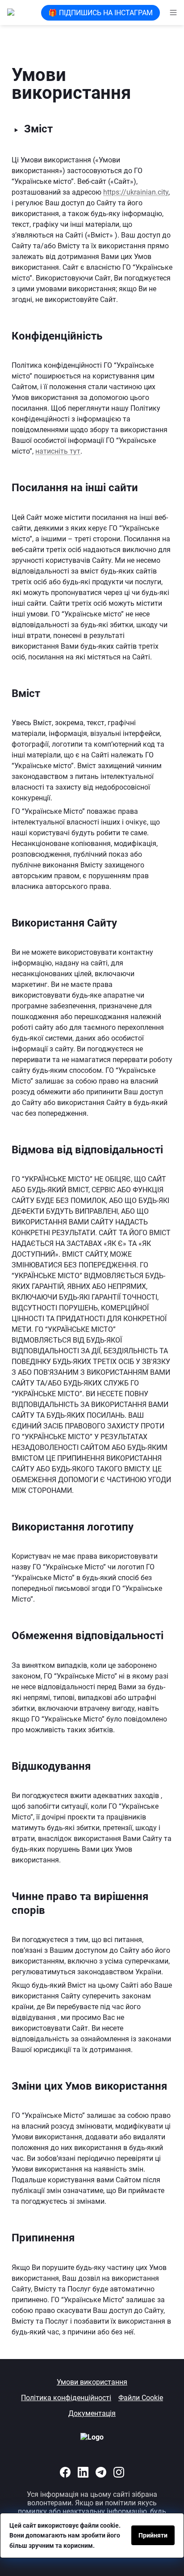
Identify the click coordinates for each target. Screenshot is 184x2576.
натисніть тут (58, 451)
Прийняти (153, 2535)
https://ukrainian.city (136, 192)
